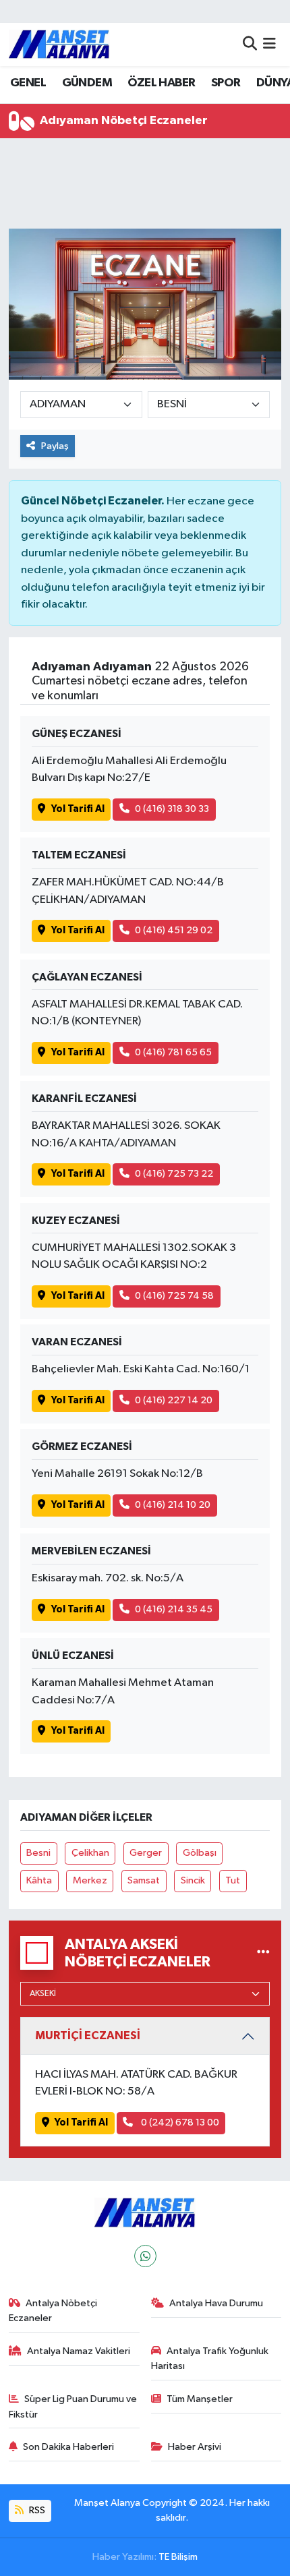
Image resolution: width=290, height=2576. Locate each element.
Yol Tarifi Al (78, 809)
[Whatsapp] (145, 2256)
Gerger (146, 1853)
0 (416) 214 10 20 (173, 1505)
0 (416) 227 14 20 (174, 1400)
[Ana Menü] (269, 44)
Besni (38, 1853)
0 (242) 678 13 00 (179, 2123)
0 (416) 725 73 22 (174, 1174)
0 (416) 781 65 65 (173, 1052)
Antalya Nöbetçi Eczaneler (53, 2311)
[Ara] (250, 44)
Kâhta (39, 1880)
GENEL (28, 83)
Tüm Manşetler (200, 2399)
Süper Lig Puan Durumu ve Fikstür (73, 2406)
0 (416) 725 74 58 (174, 1296)
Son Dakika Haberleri (68, 2447)
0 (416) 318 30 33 (172, 809)
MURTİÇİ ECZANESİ (88, 2036)
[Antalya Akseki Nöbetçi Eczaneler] (263, 1953)
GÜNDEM (87, 83)
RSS (36, 2510)
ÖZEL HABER (161, 83)
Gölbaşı (200, 1853)
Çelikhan (90, 1853)
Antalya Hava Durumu (216, 2303)
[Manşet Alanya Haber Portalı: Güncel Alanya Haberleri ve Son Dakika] (59, 44)
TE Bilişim (178, 2557)
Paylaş (55, 446)
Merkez (90, 1880)
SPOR (226, 83)
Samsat (144, 1880)
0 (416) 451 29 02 (174, 930)
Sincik (193, 1880)
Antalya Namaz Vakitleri (79, 2351)
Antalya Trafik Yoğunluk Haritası (210, 2359)
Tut (233, 1880)
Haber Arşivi (195, 2447)
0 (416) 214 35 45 (174, 1609)
